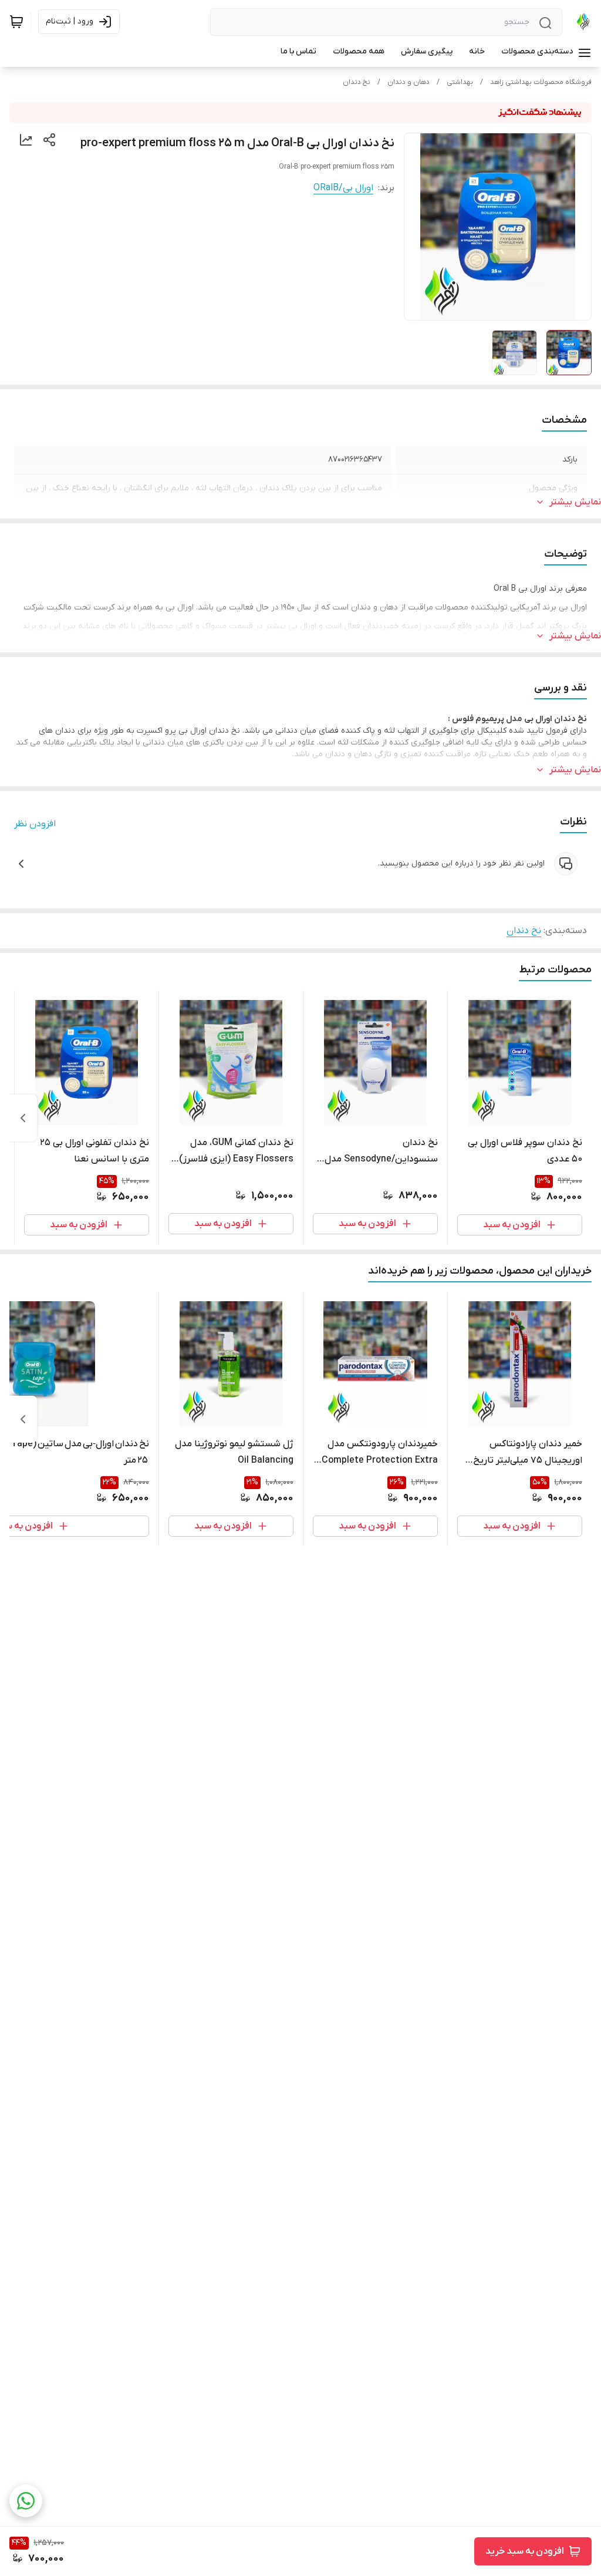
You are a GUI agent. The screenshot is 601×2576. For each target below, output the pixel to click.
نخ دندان (357, 82)
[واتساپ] (26, 2501)
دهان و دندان (408, 82)
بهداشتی (460, 82)
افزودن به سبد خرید (525, 2551)
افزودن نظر (35, 824)
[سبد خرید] (16, 22)
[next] (23, 1118)
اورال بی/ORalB (343, 188)
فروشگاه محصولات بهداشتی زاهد (541, 82)
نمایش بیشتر (575, 502)
